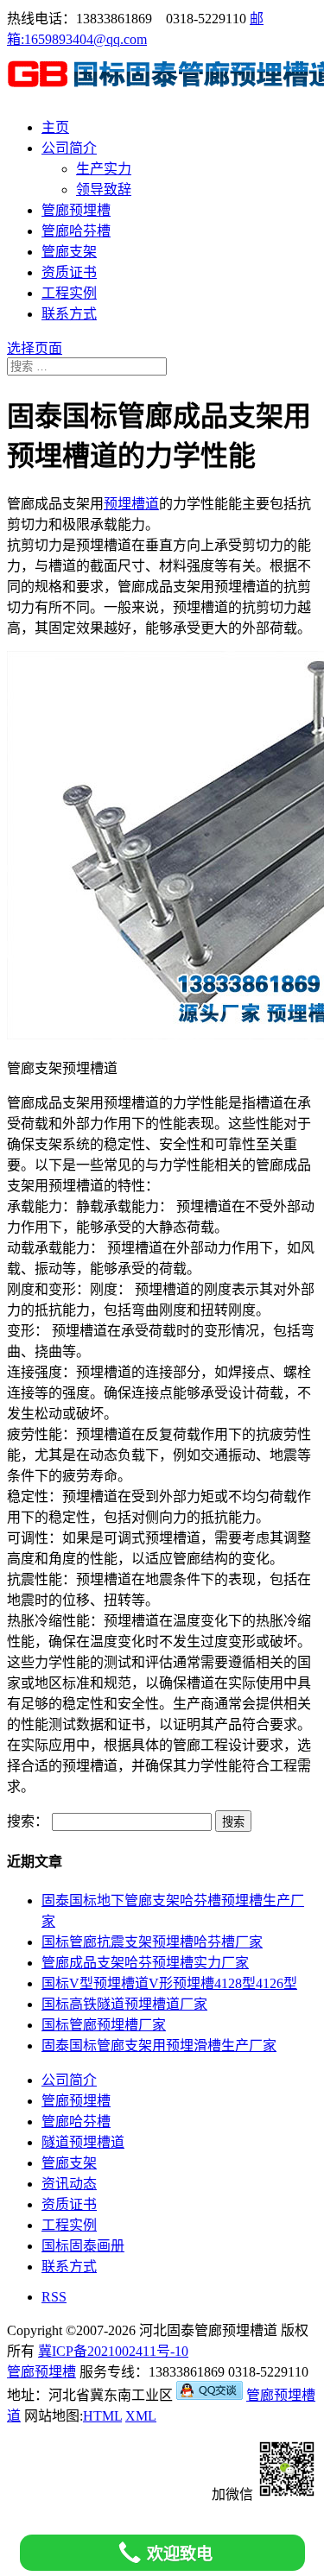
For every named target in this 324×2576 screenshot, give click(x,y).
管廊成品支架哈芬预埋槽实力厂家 (145, 1963)
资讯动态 (69, 2184)
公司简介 (69, 148)
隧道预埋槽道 (83, 2142)
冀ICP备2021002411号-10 (113, 2351)
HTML (102, 2416)
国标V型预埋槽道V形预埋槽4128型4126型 (169, 1983)
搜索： (28, 1821)
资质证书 (69, 272)
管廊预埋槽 (76, 210)
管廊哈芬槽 (76, 231)
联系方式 (69, 314)
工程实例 (69, 293)
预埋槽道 (131, 504)
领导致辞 (104, 189)
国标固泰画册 (83, 2246)
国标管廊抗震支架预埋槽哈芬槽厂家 (152, 1942)
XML (141, 2416)
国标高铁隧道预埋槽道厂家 (124, 2004)
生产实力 (104, 169)
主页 (55, 127)
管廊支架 (69, 252)
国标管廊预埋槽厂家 (104, 2025)
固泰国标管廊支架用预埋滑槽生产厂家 (159, 2046)
